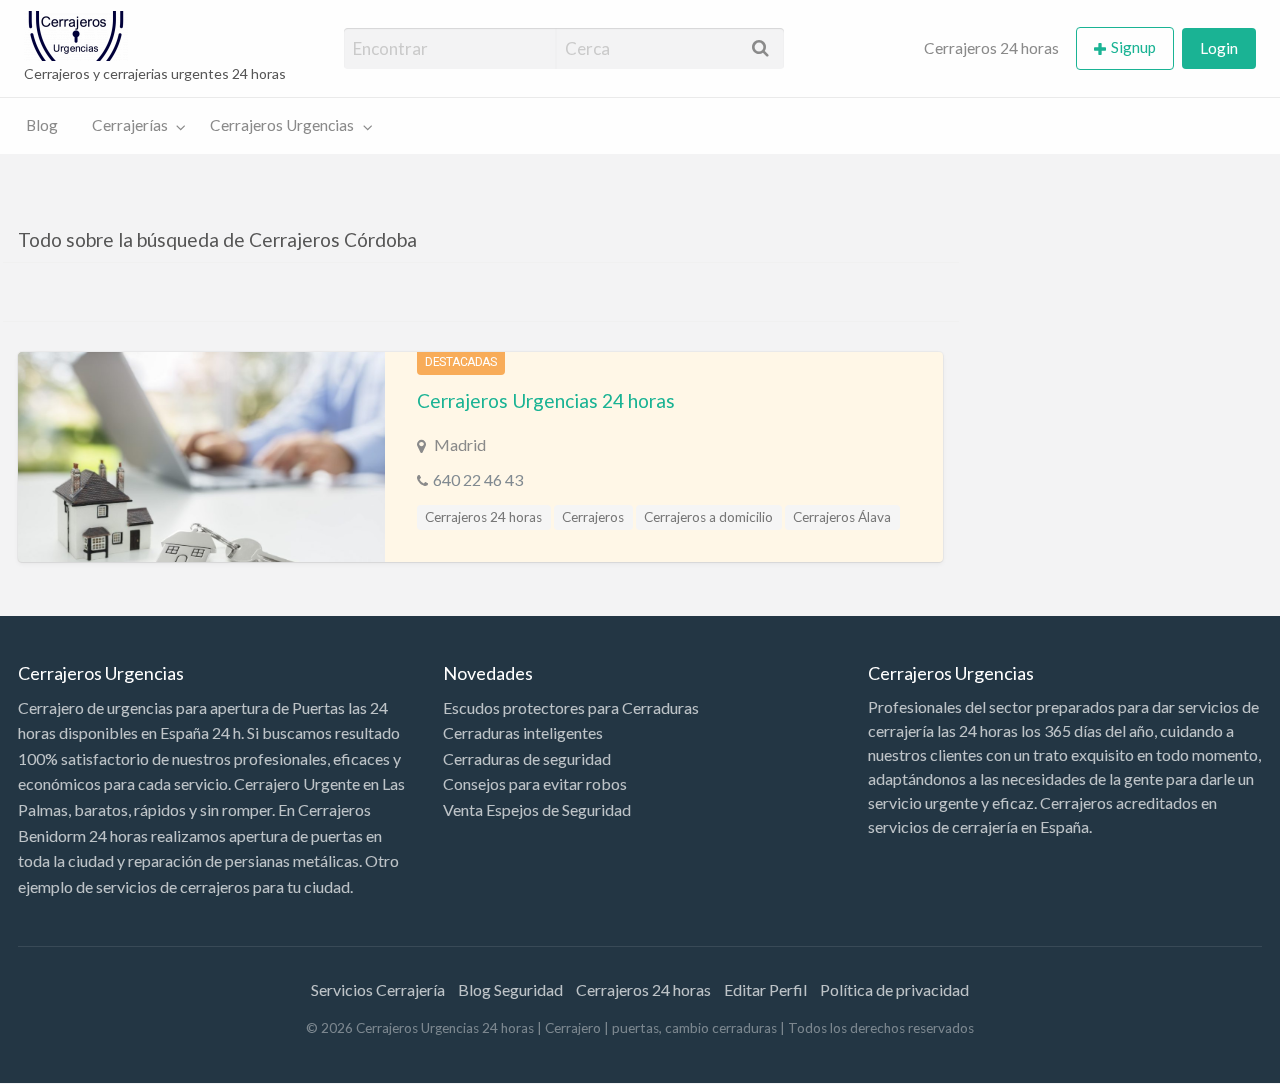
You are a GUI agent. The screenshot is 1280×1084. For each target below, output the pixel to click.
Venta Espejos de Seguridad (537, 809)
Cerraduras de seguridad (527, 758)
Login (1219, 48)
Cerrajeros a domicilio (708, 517)
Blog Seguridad (510, 989)
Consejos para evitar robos (535, 783)
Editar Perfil (765, 989)
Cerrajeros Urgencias (282, 125)
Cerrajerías (130, 125)
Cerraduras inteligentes (523, 732)
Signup (1133, 47)
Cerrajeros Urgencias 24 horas (546, 400)
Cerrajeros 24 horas (991, 48)
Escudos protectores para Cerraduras (571, 707)
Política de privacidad (894, 989)
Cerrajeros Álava (842, 517)
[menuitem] (991, 48)
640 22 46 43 (478, 479)
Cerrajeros (593, 517)
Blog (42, 125)
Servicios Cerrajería (378, 989)
